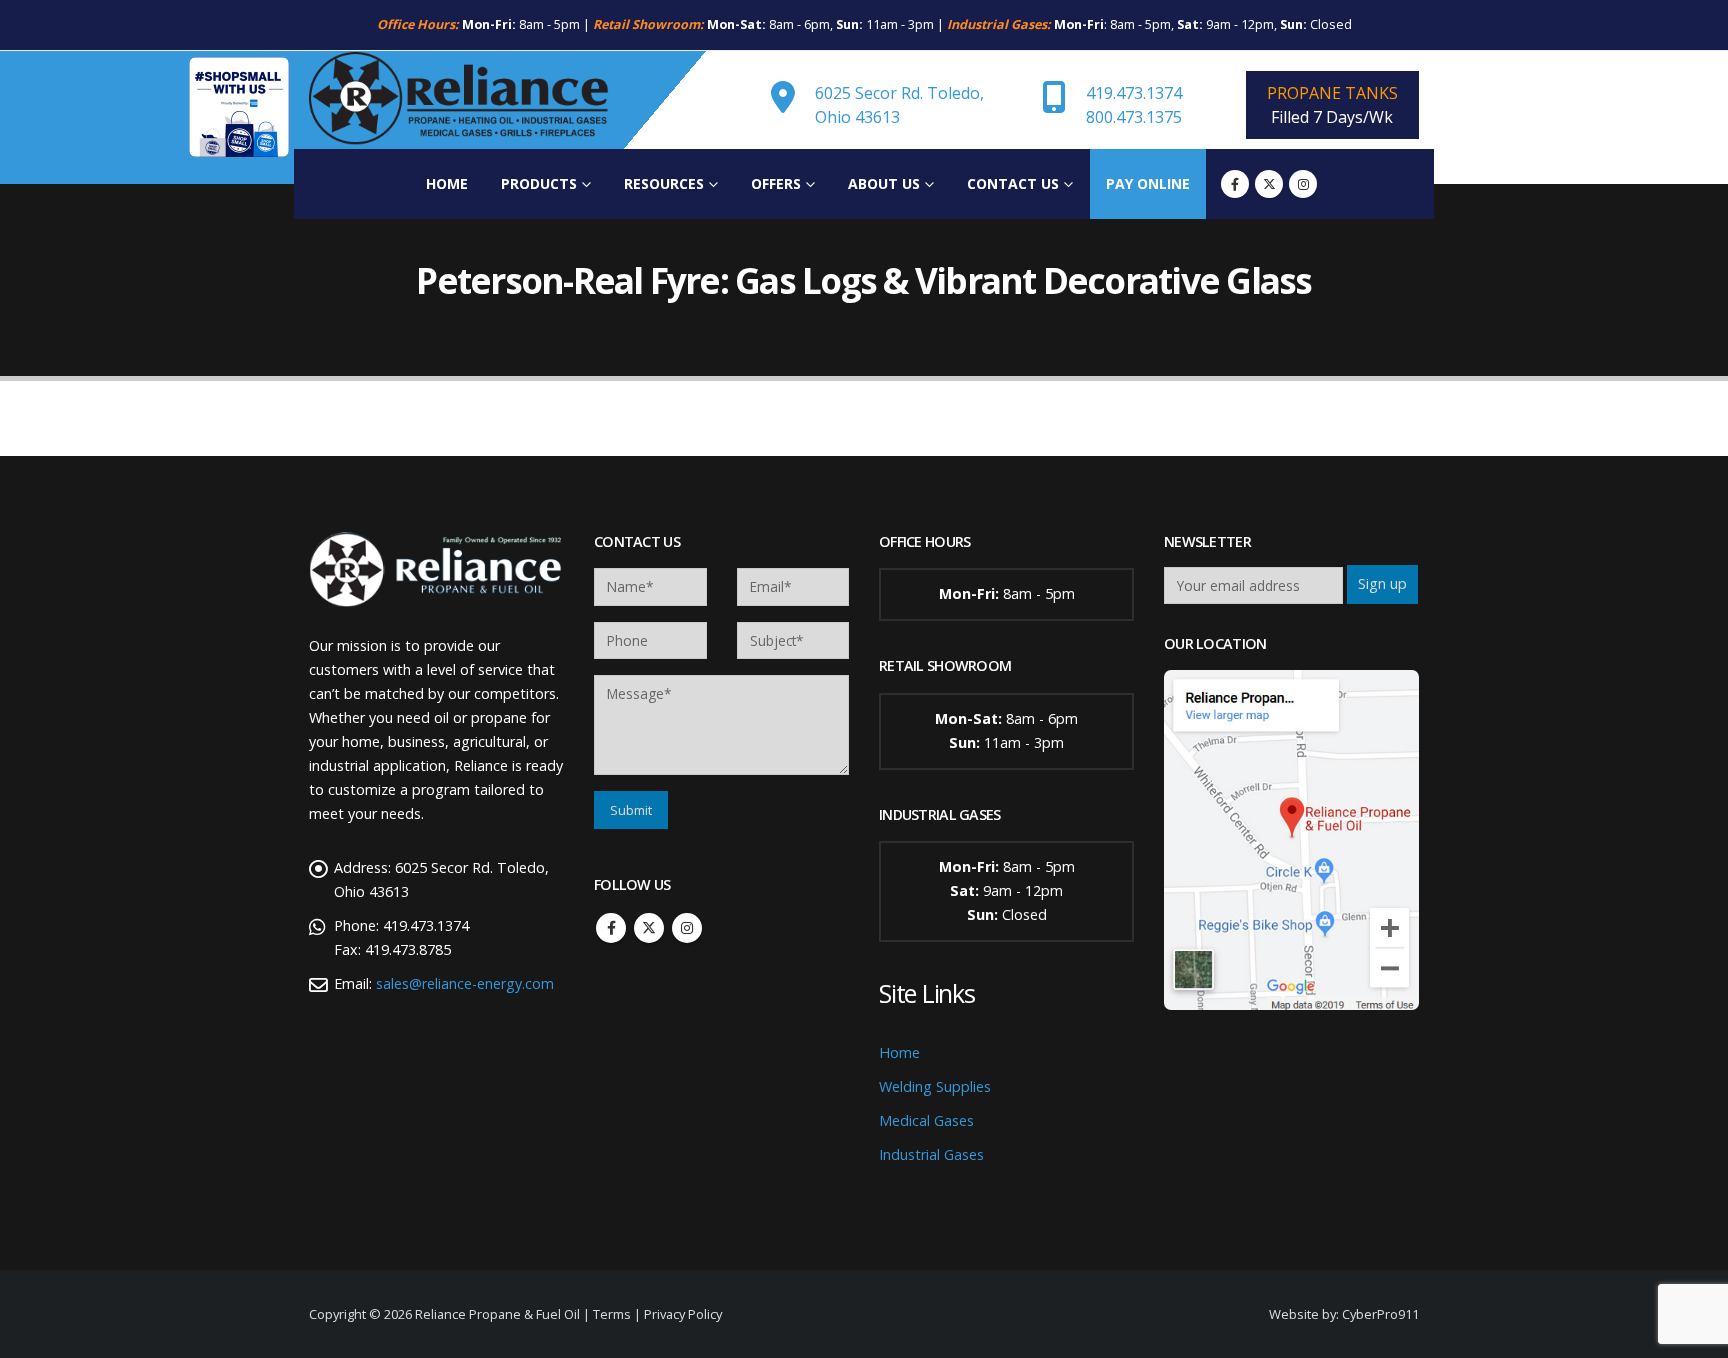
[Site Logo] (459, 100)
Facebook (611, 928)
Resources (664, 183)
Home (447, 183)
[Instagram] (1303, 184)
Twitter (649, 928)
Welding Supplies (935, 1086)
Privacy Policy (683, 1314)
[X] (1269, 184)
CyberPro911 (1380, 1314)
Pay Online (1148, 183)
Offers (776, 183)
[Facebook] (1235, 184)
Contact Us (1013, 183)
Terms (612, 1314)
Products (539, 183)
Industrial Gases (931, 1154)
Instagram (687, 928)
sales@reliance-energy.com (465, 983)
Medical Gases (926, 1120)
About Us (884, 183)
